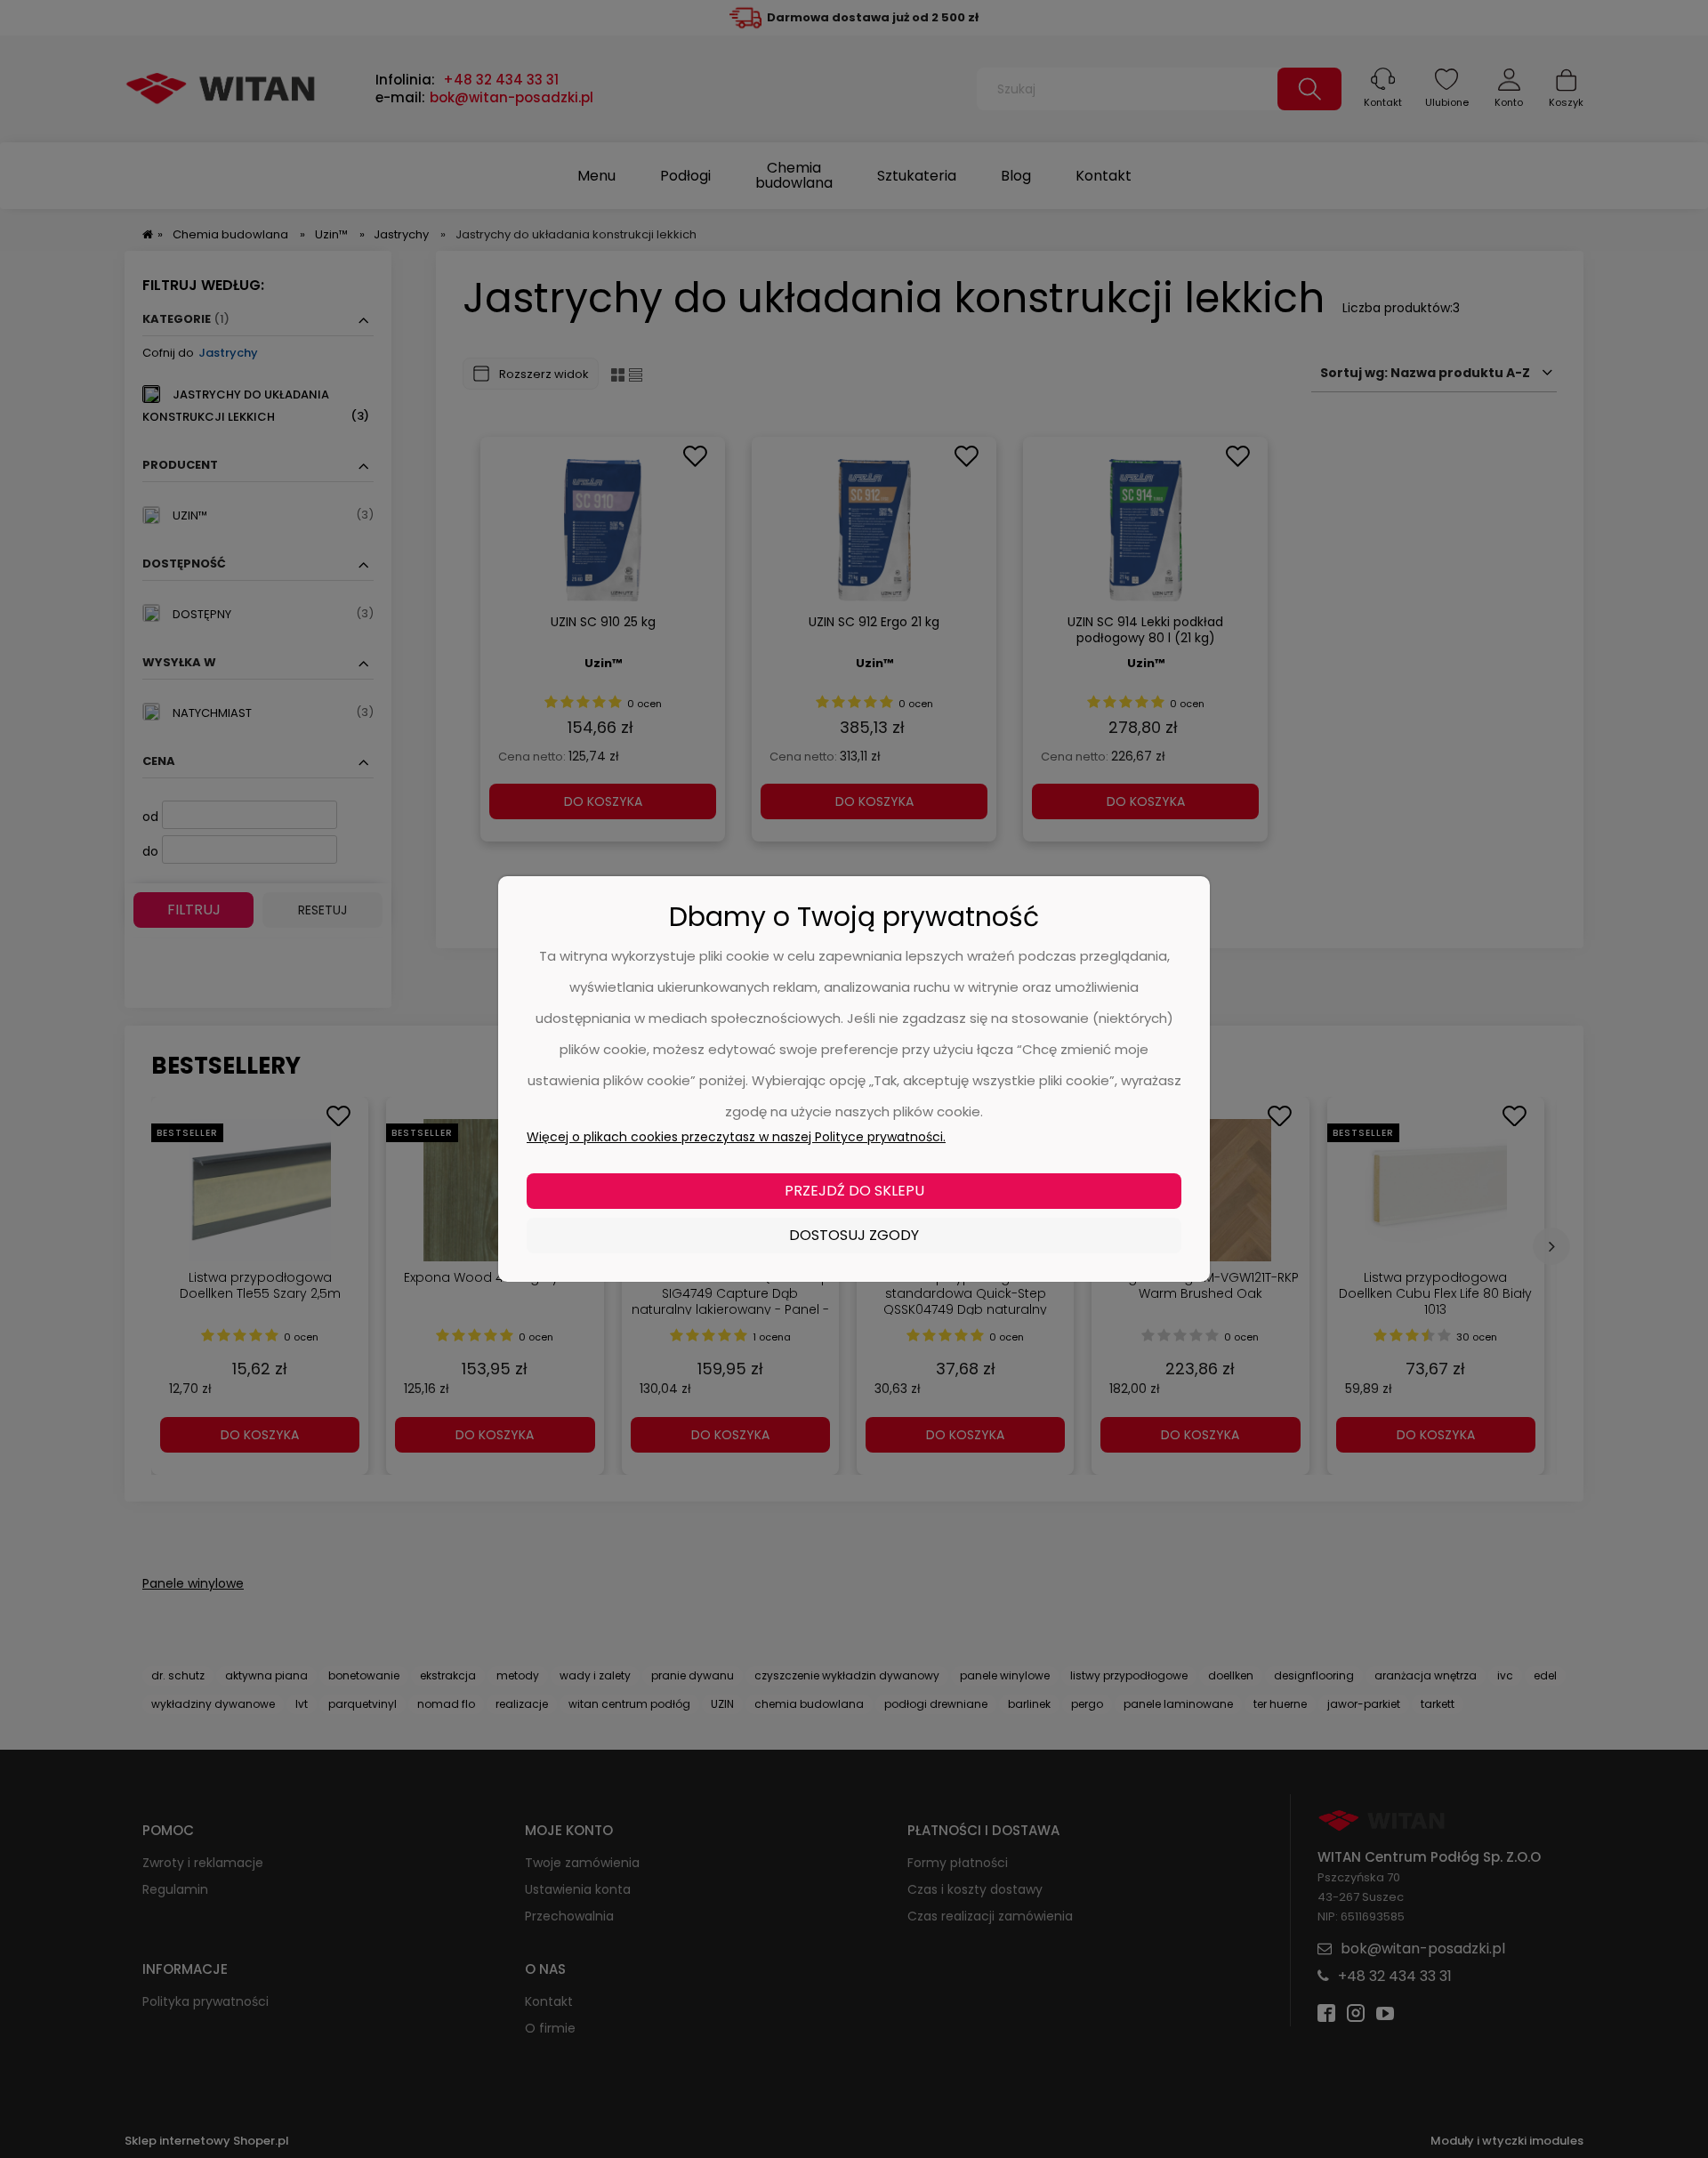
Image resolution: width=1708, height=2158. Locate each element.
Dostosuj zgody (854, 1235)
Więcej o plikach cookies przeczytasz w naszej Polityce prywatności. (736, 1137)
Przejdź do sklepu (854, 1191)
